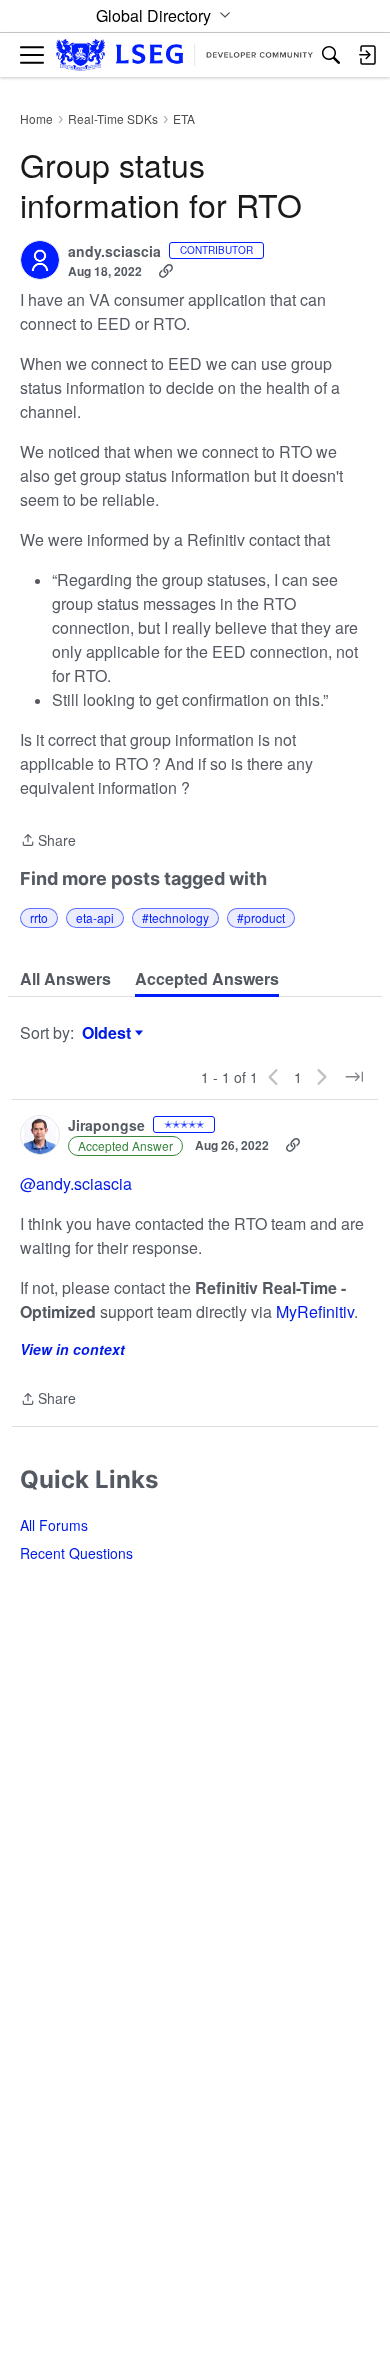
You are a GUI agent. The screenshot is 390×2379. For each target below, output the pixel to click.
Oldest (109, 1033)
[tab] (65, 979)
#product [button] (261, 917)
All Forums (54, 1525)
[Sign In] (367, 55)
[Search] (331, 55)
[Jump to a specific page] (354, 1077)
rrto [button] (39, 917)
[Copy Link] (166, 271)
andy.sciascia (114, 252)
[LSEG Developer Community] (184, 55)
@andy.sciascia (76, 1183)
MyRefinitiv (315, 1311)
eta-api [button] (95, 917)
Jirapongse (106, 1126)
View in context (72, 1349)
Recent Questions (76, 1553)
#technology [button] (175, 917)
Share (48, 841)
